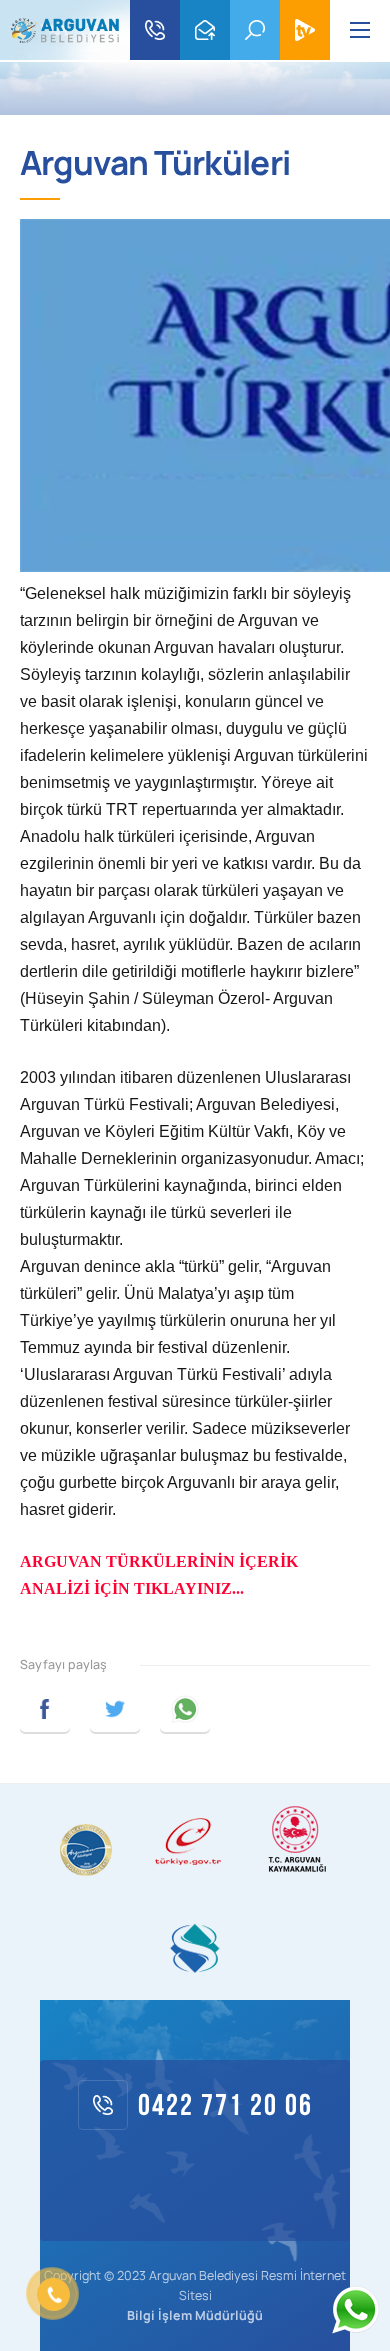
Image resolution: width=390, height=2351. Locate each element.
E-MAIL (205, 30)
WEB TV (305, 30)
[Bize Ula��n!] (355, 2310)
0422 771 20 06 (155, 30)
